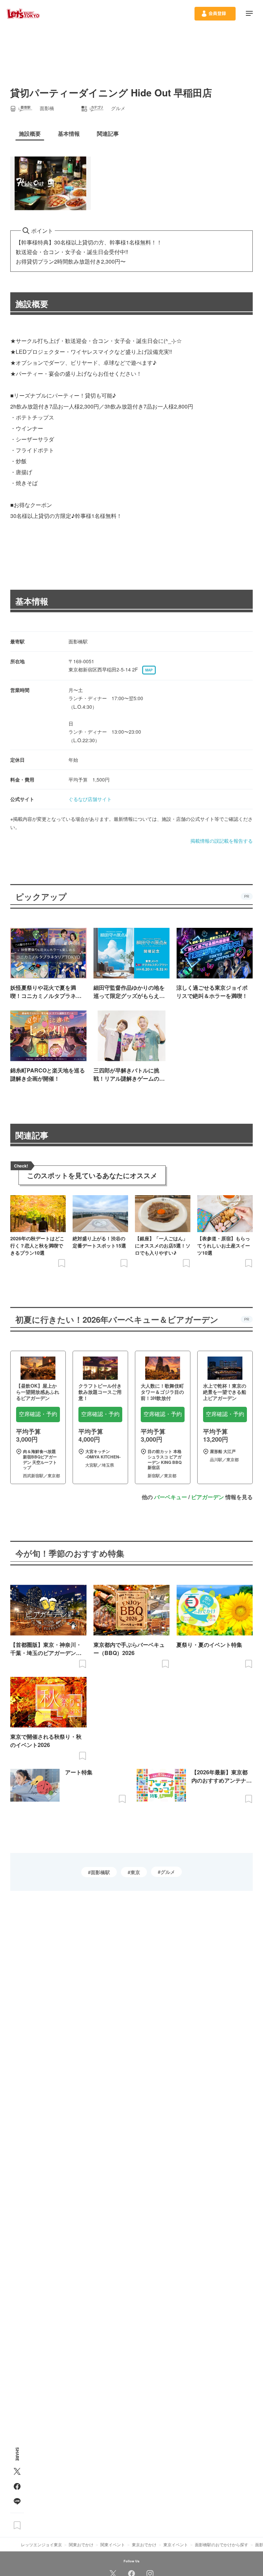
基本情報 (32, 601)
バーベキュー (171, 1497)
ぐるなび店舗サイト (90, 799)
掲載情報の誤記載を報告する (222, 841)
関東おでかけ (81, 2544)
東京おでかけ (144, 2544)
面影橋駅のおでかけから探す (222, 2544)
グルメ (168, 1872)
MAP (149, 670)
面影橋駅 (100, 1872)
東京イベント (176, 2544)
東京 (135, 1872)
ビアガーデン (208, 1497)
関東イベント (113, 2544)
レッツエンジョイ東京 (41, 2544)
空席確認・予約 (38, 1414)
